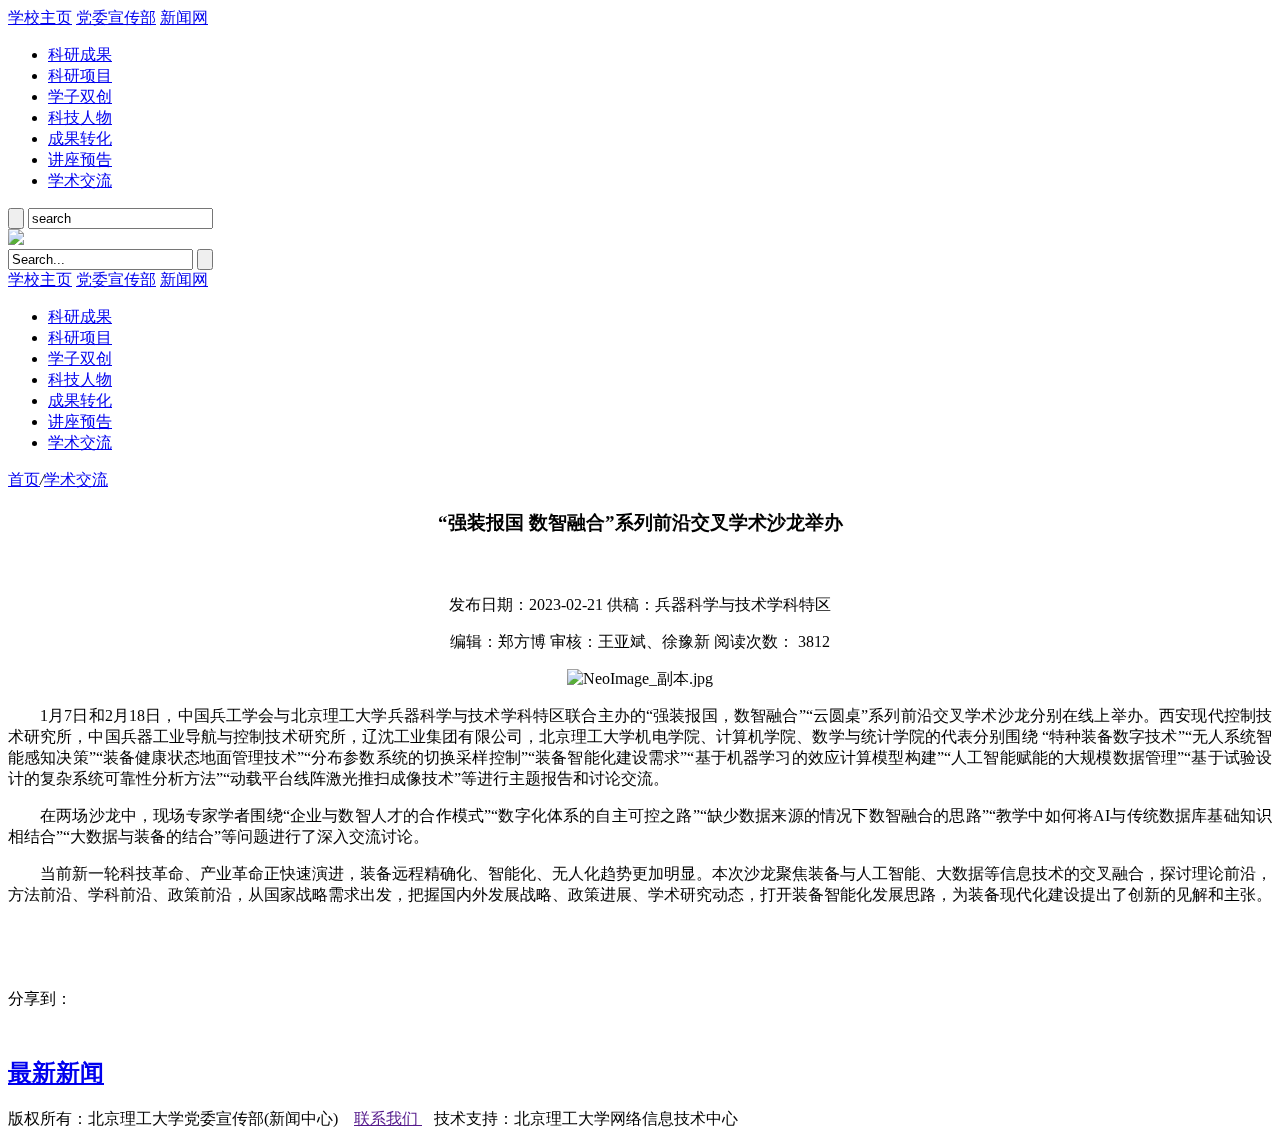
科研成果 (80, 54)
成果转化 (80, 138)
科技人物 (80, 117)
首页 (24, 479)
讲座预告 (80, 159)
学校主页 (40, 17)
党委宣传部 (116, 17)
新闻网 (184, 17)
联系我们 (388, 1118)
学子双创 (80, 96)
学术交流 (80, 180)
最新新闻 (56, 1073)
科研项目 (80, 75)
